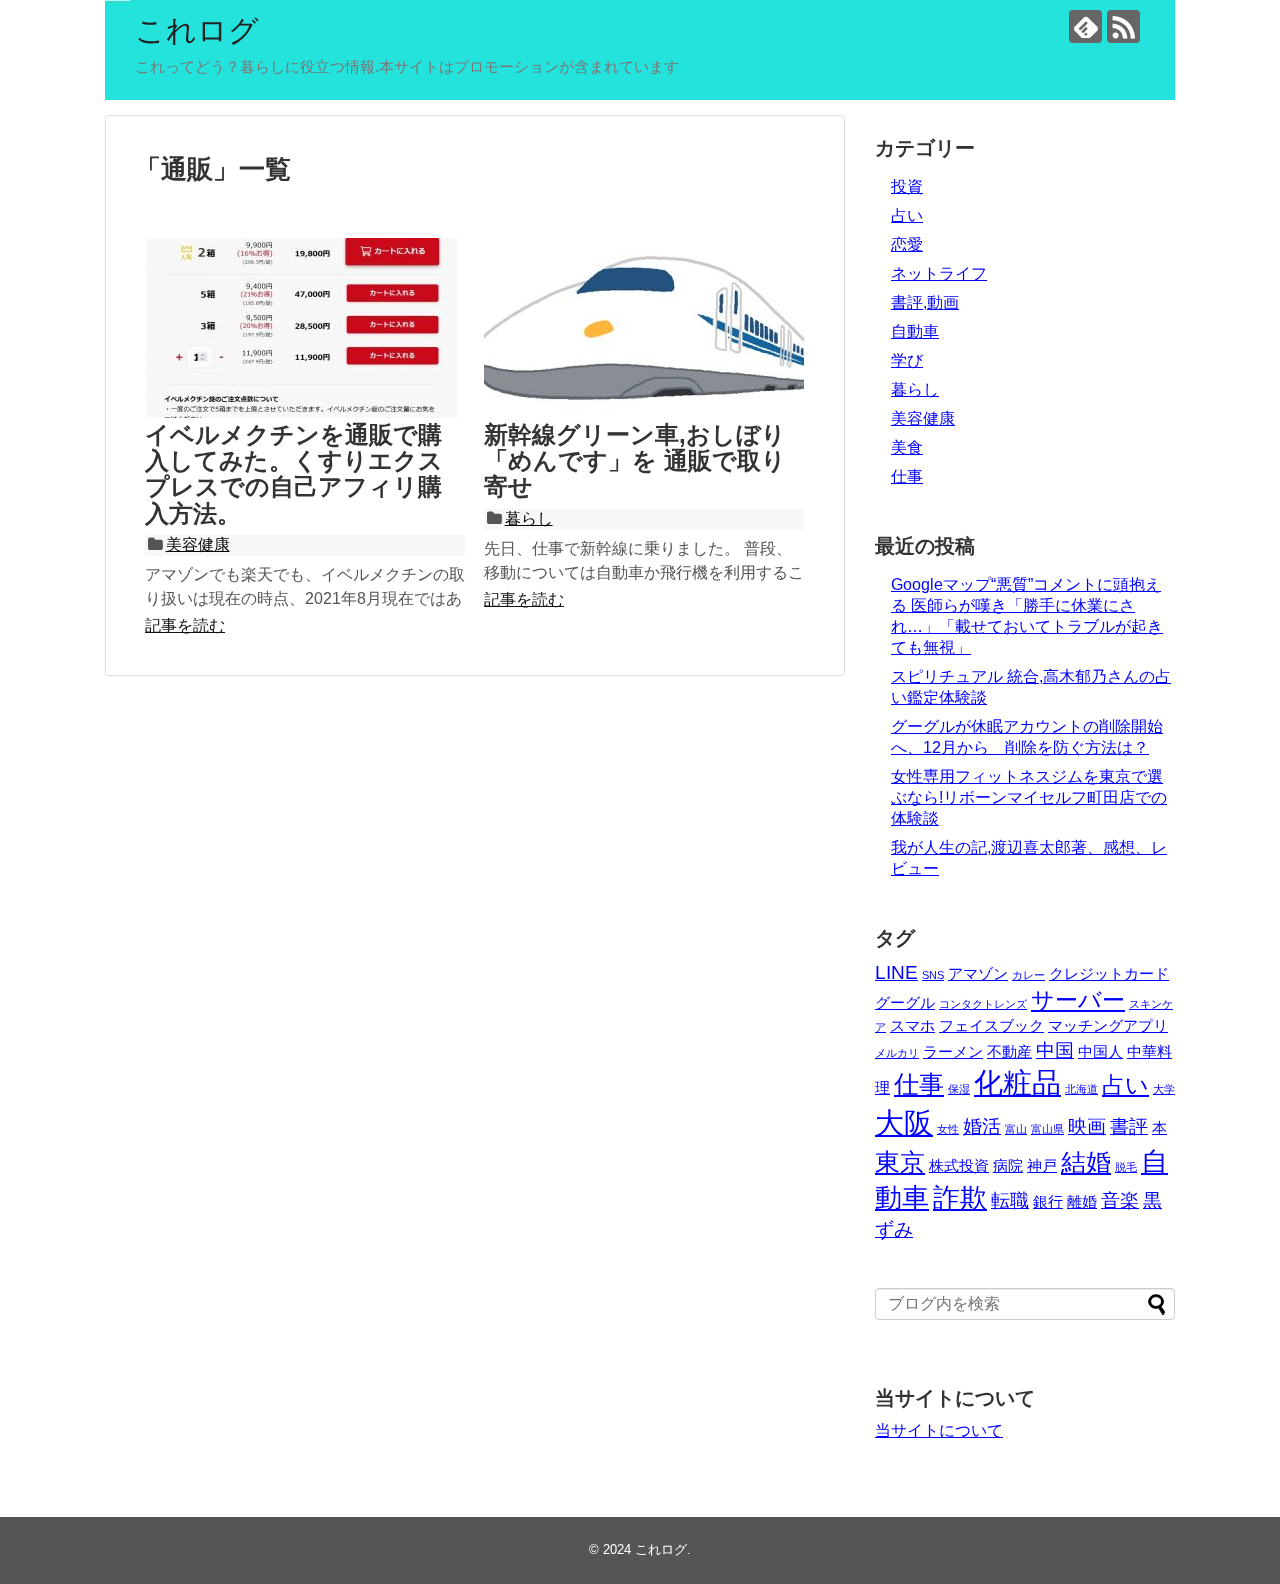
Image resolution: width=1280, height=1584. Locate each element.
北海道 (1081, 1089)
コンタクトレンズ (983, 1004)
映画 (1087, 1126)
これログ (197, 30)
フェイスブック (991, 1025)
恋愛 (907, 244)
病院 (1008, 1165)
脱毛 (1126, 1167)
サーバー (1078, 1000)
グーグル (905, 1002)
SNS (933, 975)
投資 (907, 186)
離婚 (1082, 1201)
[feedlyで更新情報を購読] (1085, 26)
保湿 (959, 1089)
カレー (1028, 975)
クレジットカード (1109, 973)
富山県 (1047, 1129)
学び (907, 360)
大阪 (904, 1122)
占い (907, 215)
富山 (1016, 1129)
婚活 (982, 1126)
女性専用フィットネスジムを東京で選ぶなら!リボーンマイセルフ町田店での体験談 (1029, 797)
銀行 (1048, 1201)
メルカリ (897, 1053)
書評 (1129, 1126)
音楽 (1120, 1200)
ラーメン (953, 1051)
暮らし (529, 518)
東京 (900, 1162)
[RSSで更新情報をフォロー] (1123, 26)
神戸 (1042, 1165)
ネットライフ (939, 273)
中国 (1055, 1050)
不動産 (1009, 1051)
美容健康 (198, 544)
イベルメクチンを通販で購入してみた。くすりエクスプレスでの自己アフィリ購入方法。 (294, 474)
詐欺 (960, 1197)
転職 (1010, 1200)
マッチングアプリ (1108, 1025)
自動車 (915, 331)
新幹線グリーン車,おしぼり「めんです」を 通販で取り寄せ (635, 461)
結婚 (1086, 1162)
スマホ (912, 1025)
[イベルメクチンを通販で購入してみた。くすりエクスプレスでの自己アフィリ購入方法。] (305, 328)
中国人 (1100, 1051)
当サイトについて (939, 1430)
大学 (1164, 1089)
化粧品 (1017, 1082)
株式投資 (959, 1165)
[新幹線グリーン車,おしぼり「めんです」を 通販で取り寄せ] (644, 328)
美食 (907, 447)
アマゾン (978, 973)
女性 (948, 1129)
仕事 (907, 476)
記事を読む (185, 625)
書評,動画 (925, 302)
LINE (896, 972)
